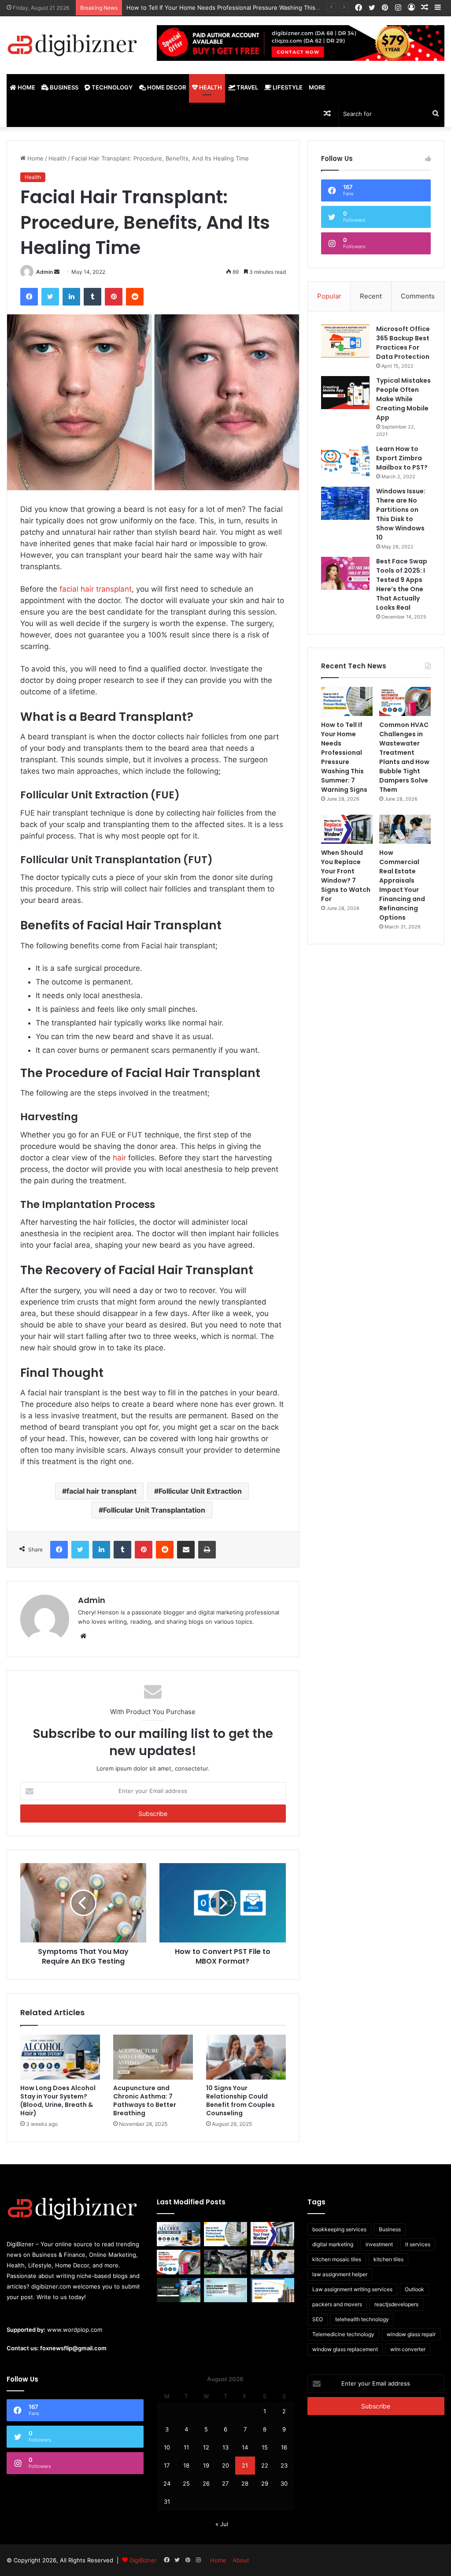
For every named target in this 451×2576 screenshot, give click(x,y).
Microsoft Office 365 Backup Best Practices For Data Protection (403, 343)
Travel (247, 87)
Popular (329, 296)
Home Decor (166, 87)
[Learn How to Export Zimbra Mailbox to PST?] (345, 461)
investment (379, 2244)
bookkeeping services (339, 2229)
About (241, 2560)
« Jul (222, 2524)
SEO (318, 2319)
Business (63, 87)
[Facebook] (29, 297)
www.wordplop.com (75, 2330)
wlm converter (408, 2349)
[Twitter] (50, 297)
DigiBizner (143, 2560)
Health (210, 87)
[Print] (207, 1550)
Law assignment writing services (352, 2289)
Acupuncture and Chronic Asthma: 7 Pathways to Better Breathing (145, 2101)
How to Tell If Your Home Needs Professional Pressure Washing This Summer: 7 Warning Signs (344, 757)
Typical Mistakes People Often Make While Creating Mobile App (403, 399)
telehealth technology (362, 2319)
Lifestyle (287, 87)
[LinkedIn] (71, 297)
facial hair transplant (96, 589)
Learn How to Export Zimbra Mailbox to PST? (402, 458)
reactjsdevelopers (396, 2304)
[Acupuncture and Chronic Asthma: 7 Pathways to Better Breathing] (153, 2057)
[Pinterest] (114, 297)
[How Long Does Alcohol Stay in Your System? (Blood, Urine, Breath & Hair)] (60, 2057)
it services (418, 2244)
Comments (418, 296)
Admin (44, 272)
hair (119, 1158)
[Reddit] (135, 297)
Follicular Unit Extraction (200, 1491)
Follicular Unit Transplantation (154, 1510)
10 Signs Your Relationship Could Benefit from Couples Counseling (240, 2101)
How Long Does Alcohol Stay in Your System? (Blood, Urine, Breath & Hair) (58, 2101)
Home (26, 87)
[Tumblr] (92, 297)
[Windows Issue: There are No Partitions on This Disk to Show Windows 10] (345, 503)
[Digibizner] (75, 45)
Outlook (414, 2289)
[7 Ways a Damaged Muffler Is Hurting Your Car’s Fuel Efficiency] (225, 2262)
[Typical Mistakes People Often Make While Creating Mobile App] (345, 393)
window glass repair (411, 2334)
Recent (371, 296)
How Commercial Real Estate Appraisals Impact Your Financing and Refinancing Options (402, 885)
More (317, 87)
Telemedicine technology (343, 2334)
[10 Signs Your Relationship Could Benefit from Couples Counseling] (246, 2057)
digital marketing (333, 2244)
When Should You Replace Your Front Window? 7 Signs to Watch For (346, 876)
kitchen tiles (388, 2259)
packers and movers (337, 2304)
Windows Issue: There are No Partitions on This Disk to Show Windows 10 (401, 514)
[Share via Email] (186, 1550)
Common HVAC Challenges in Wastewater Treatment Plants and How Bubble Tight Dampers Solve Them (404, 757)
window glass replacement (345, 2349)
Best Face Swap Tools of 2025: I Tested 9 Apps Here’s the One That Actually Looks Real (402, 584)
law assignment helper (340, 2274)
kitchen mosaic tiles (337, 2259)
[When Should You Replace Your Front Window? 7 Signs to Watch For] (347, 829)
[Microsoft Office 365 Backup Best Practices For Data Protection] (345, 341)
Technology (111, 87)
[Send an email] (57, 272)
